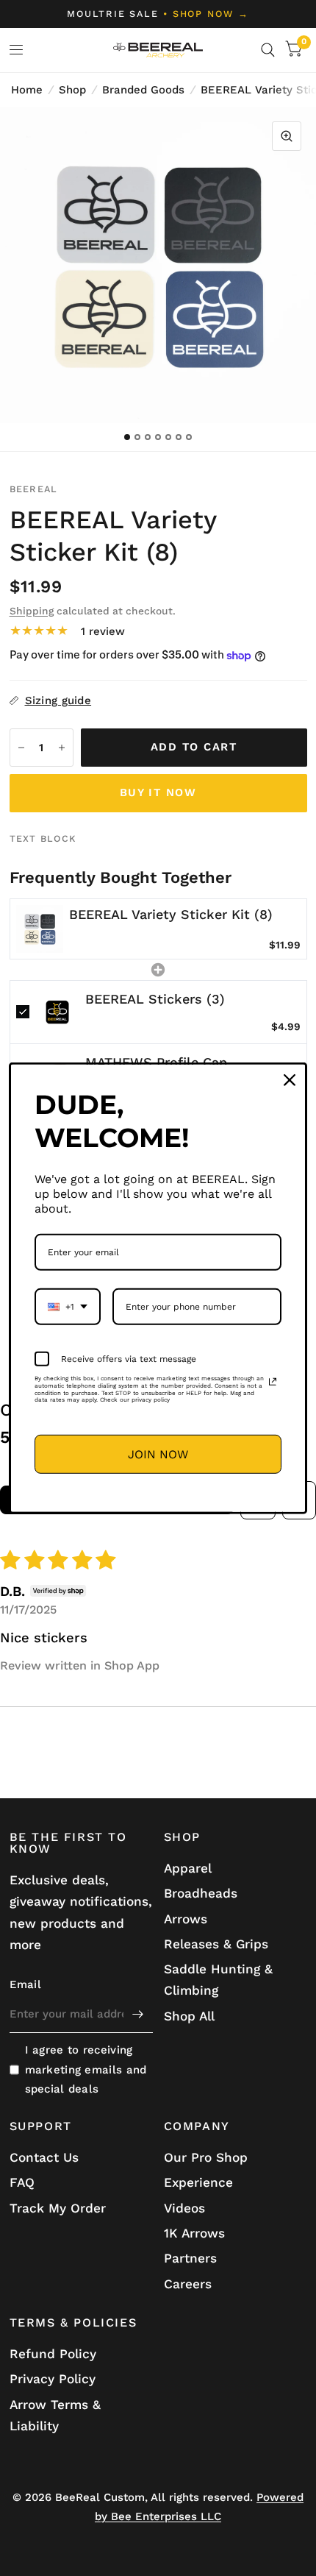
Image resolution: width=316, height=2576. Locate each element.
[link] (40, 929)
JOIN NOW (158, 1454)
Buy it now (158, 792)
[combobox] (68, 1307)
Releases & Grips (216, 1944)
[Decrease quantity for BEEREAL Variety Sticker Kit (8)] (21, 748)
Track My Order (58, 2208)
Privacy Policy (53, 2379)
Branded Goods (143, 90)
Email (26, 1984)
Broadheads (201, 1893)
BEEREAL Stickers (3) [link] (155, 999)
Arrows (186, 1919)
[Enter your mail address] (138, 2014)
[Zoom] (287, 136)
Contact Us (44, 2157)
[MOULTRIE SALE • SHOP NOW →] (158, 14)
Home (27, 90)
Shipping (32, 611)
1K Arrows (194, 2233)
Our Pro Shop (206, 2157)
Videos (184, 2208)
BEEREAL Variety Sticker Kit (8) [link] (171, 914)
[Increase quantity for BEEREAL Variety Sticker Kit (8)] (62, 748)
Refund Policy (53, 2354)
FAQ (22, 2182)
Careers (188, 2284)
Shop (72, 90)
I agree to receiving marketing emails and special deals (86, 2069)
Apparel (188, 1868)
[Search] (268, 50)
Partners (190, 2258)
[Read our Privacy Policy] (273, 1382)
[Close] (290, 1079)
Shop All (189, 2016)
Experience (198, 2182)
